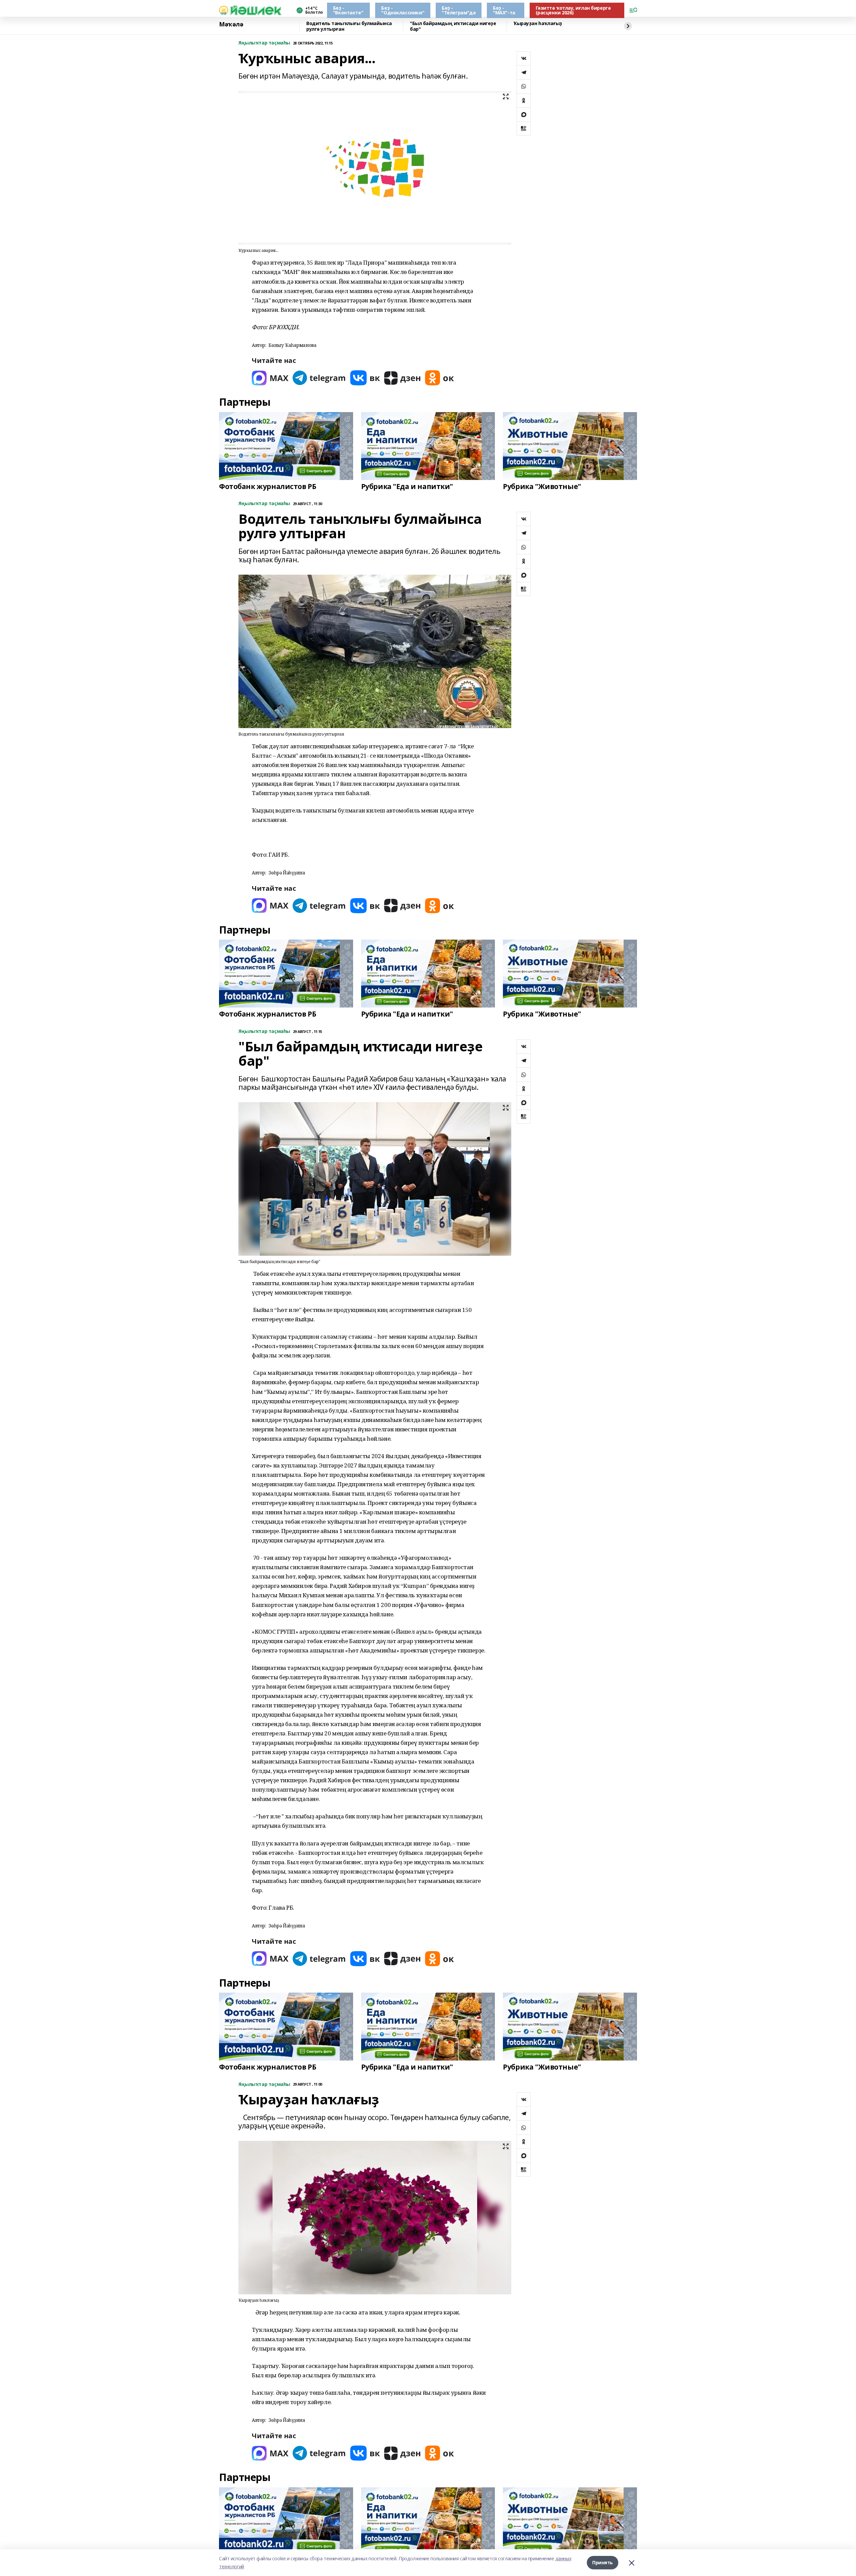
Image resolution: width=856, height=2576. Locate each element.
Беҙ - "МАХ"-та (504, 10)
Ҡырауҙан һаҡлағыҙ (538, 24)
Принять (603, 2562)
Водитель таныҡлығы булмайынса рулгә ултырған (349, 26)
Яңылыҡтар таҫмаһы (264, 43)
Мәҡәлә (231, 24)
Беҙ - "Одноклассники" (403, 10)
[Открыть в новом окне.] (270, 378)
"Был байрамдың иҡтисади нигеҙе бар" (453, 26)
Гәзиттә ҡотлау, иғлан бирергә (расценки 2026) (573, 10)
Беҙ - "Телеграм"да (459, 10)
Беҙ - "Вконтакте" (348, 10)
